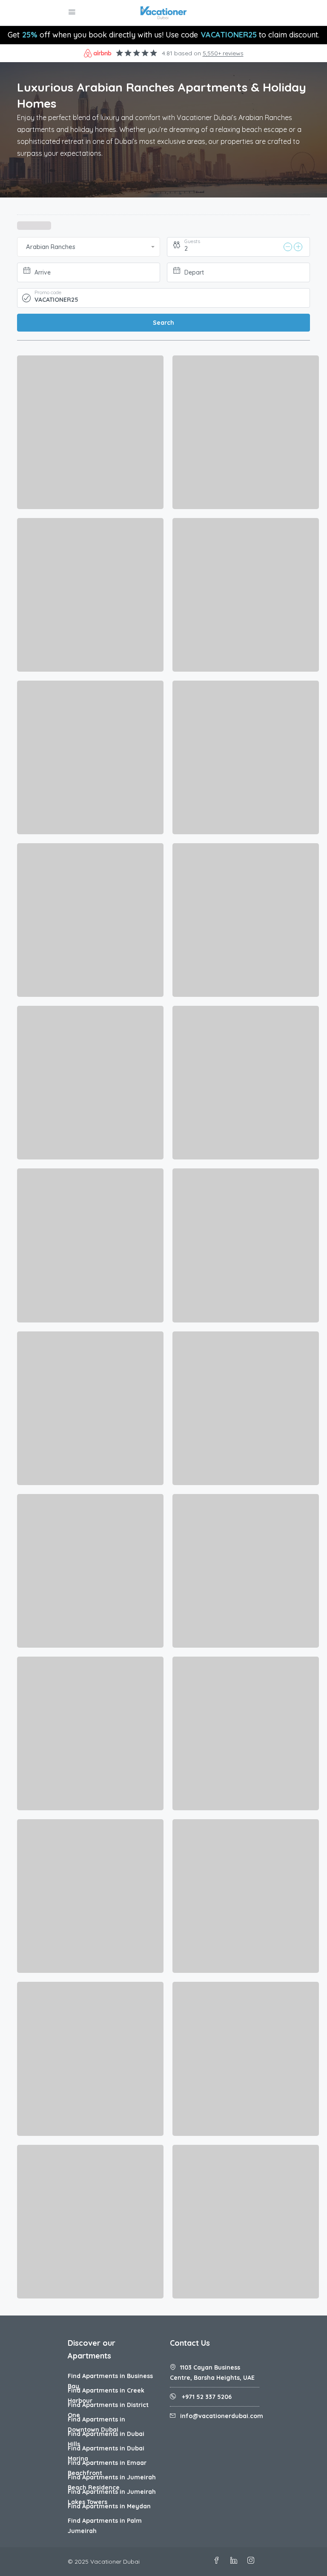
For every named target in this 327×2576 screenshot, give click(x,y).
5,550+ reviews (223, 53)
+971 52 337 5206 (206, 2397)
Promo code (48, 292)
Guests (192, 241)
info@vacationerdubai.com (222, 2416)
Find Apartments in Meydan (109, 2506)
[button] (89, 247)
